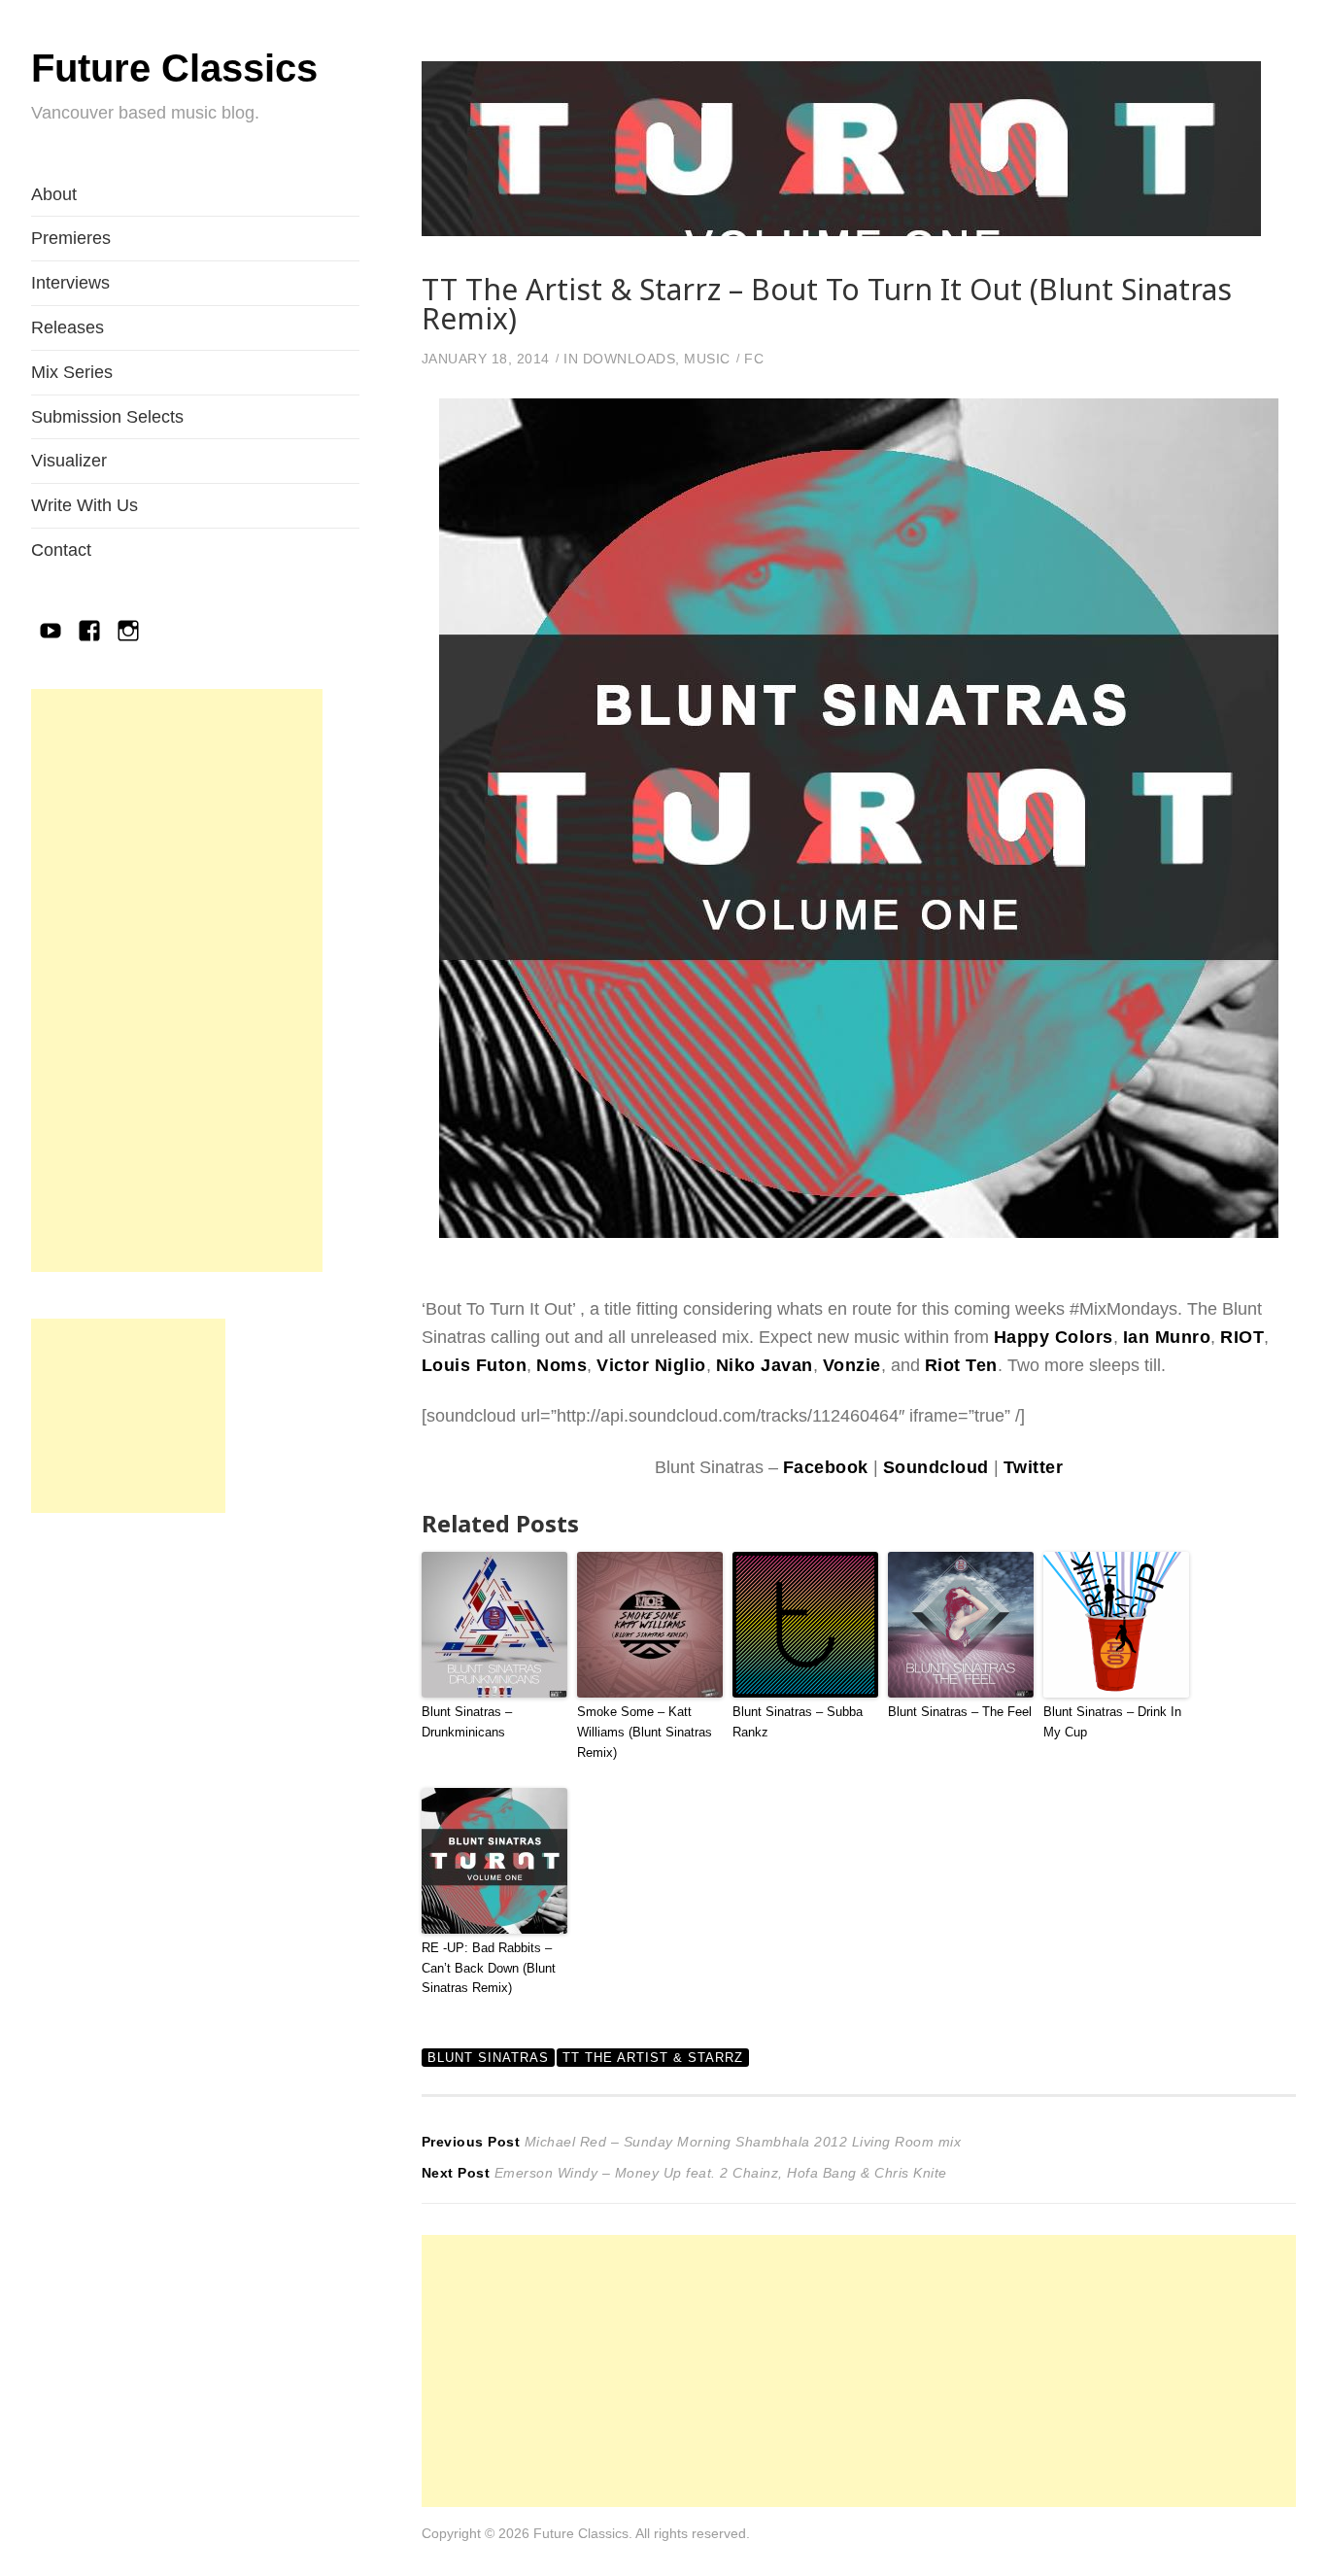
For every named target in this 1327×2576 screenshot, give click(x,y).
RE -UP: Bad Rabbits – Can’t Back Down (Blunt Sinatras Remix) (489, 1968)
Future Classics (174, 68)
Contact (61, 550)
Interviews (70, 283)
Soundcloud (936, 1467)
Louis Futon (475, 1365)
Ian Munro (1167, 1337)
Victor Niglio (651, 1365)
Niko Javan (765, 1365)
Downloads (629, 359)
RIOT (1242, 1337)
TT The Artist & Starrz (653, 2058)
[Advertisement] (177, 980)
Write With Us (85, 505)
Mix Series (72, 372)
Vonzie (852, 1365)
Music (707, 359)
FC (754, 359)
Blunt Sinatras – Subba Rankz (798, 1722)
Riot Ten (961, 1365)
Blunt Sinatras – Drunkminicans (467, 1722)
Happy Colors (1054, 1337)
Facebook (826, 1467)
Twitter (1034, 1467)
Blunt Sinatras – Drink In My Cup (1112, 1722)
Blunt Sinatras (488, 2058)
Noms (561, 1365)
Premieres (71, 238)
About (54, 194)
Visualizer (69, 461)
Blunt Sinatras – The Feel (960, 1712)
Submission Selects (107, 417)
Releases (68, 327)
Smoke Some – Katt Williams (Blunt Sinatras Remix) (645, 1732)
